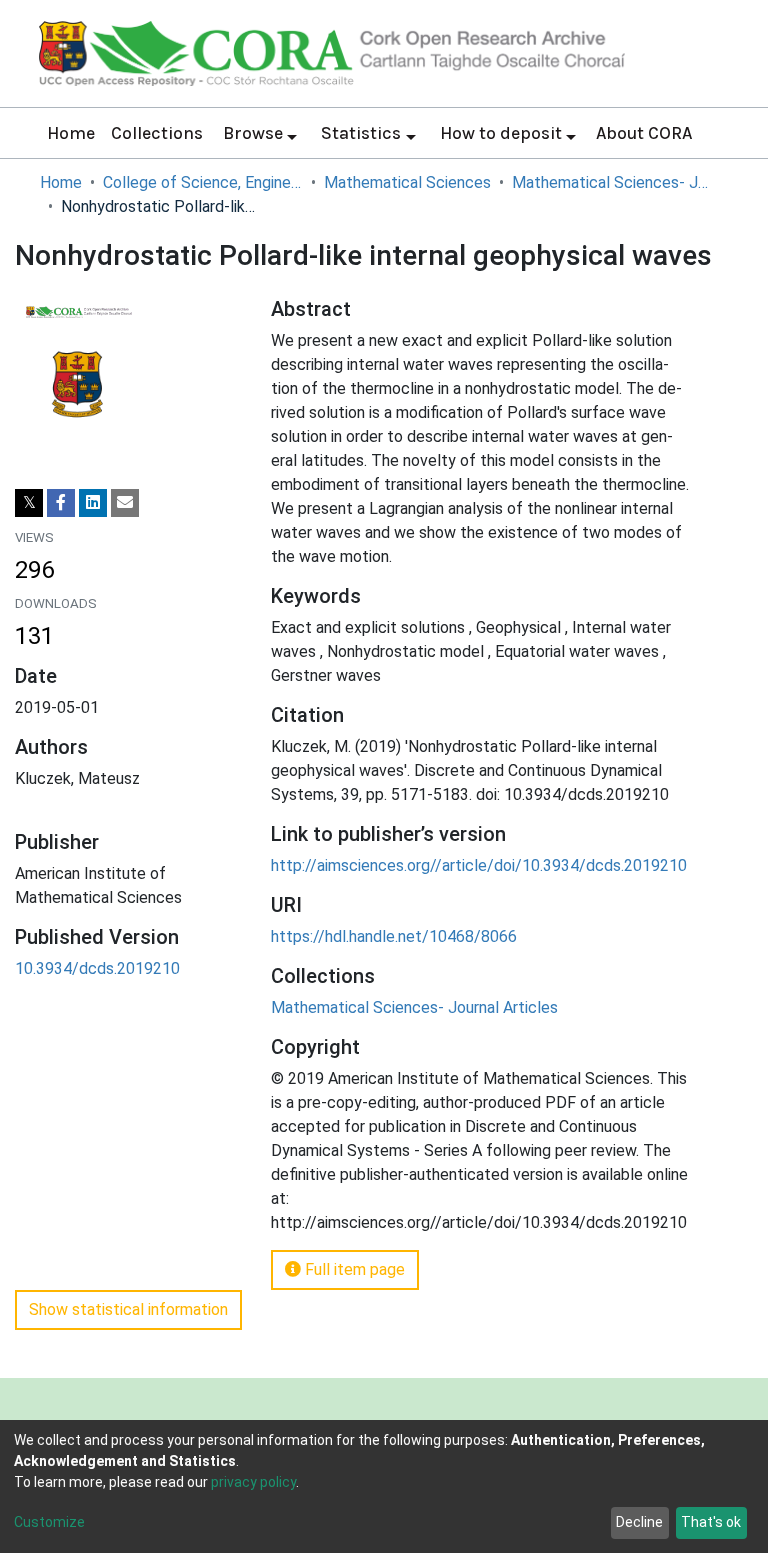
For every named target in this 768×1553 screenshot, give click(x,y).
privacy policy (253, 1482)
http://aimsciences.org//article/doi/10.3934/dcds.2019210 (479, 865)
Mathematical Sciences (407, 182)
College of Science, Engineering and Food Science (203, 182)
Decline (639, 1522)
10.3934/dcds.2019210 (97, 968)
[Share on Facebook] (61, 503)
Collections (157, 133)
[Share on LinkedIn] (93, 503)
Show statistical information (128, 1309)
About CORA (644, 133)
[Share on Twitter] (29, 503)
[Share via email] (125, 503)
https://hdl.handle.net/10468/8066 (394, 936)
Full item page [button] (353, 1269)
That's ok (711, 1522)
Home (71, 133)
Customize (49, 1522)
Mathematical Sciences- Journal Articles (612, 182)
